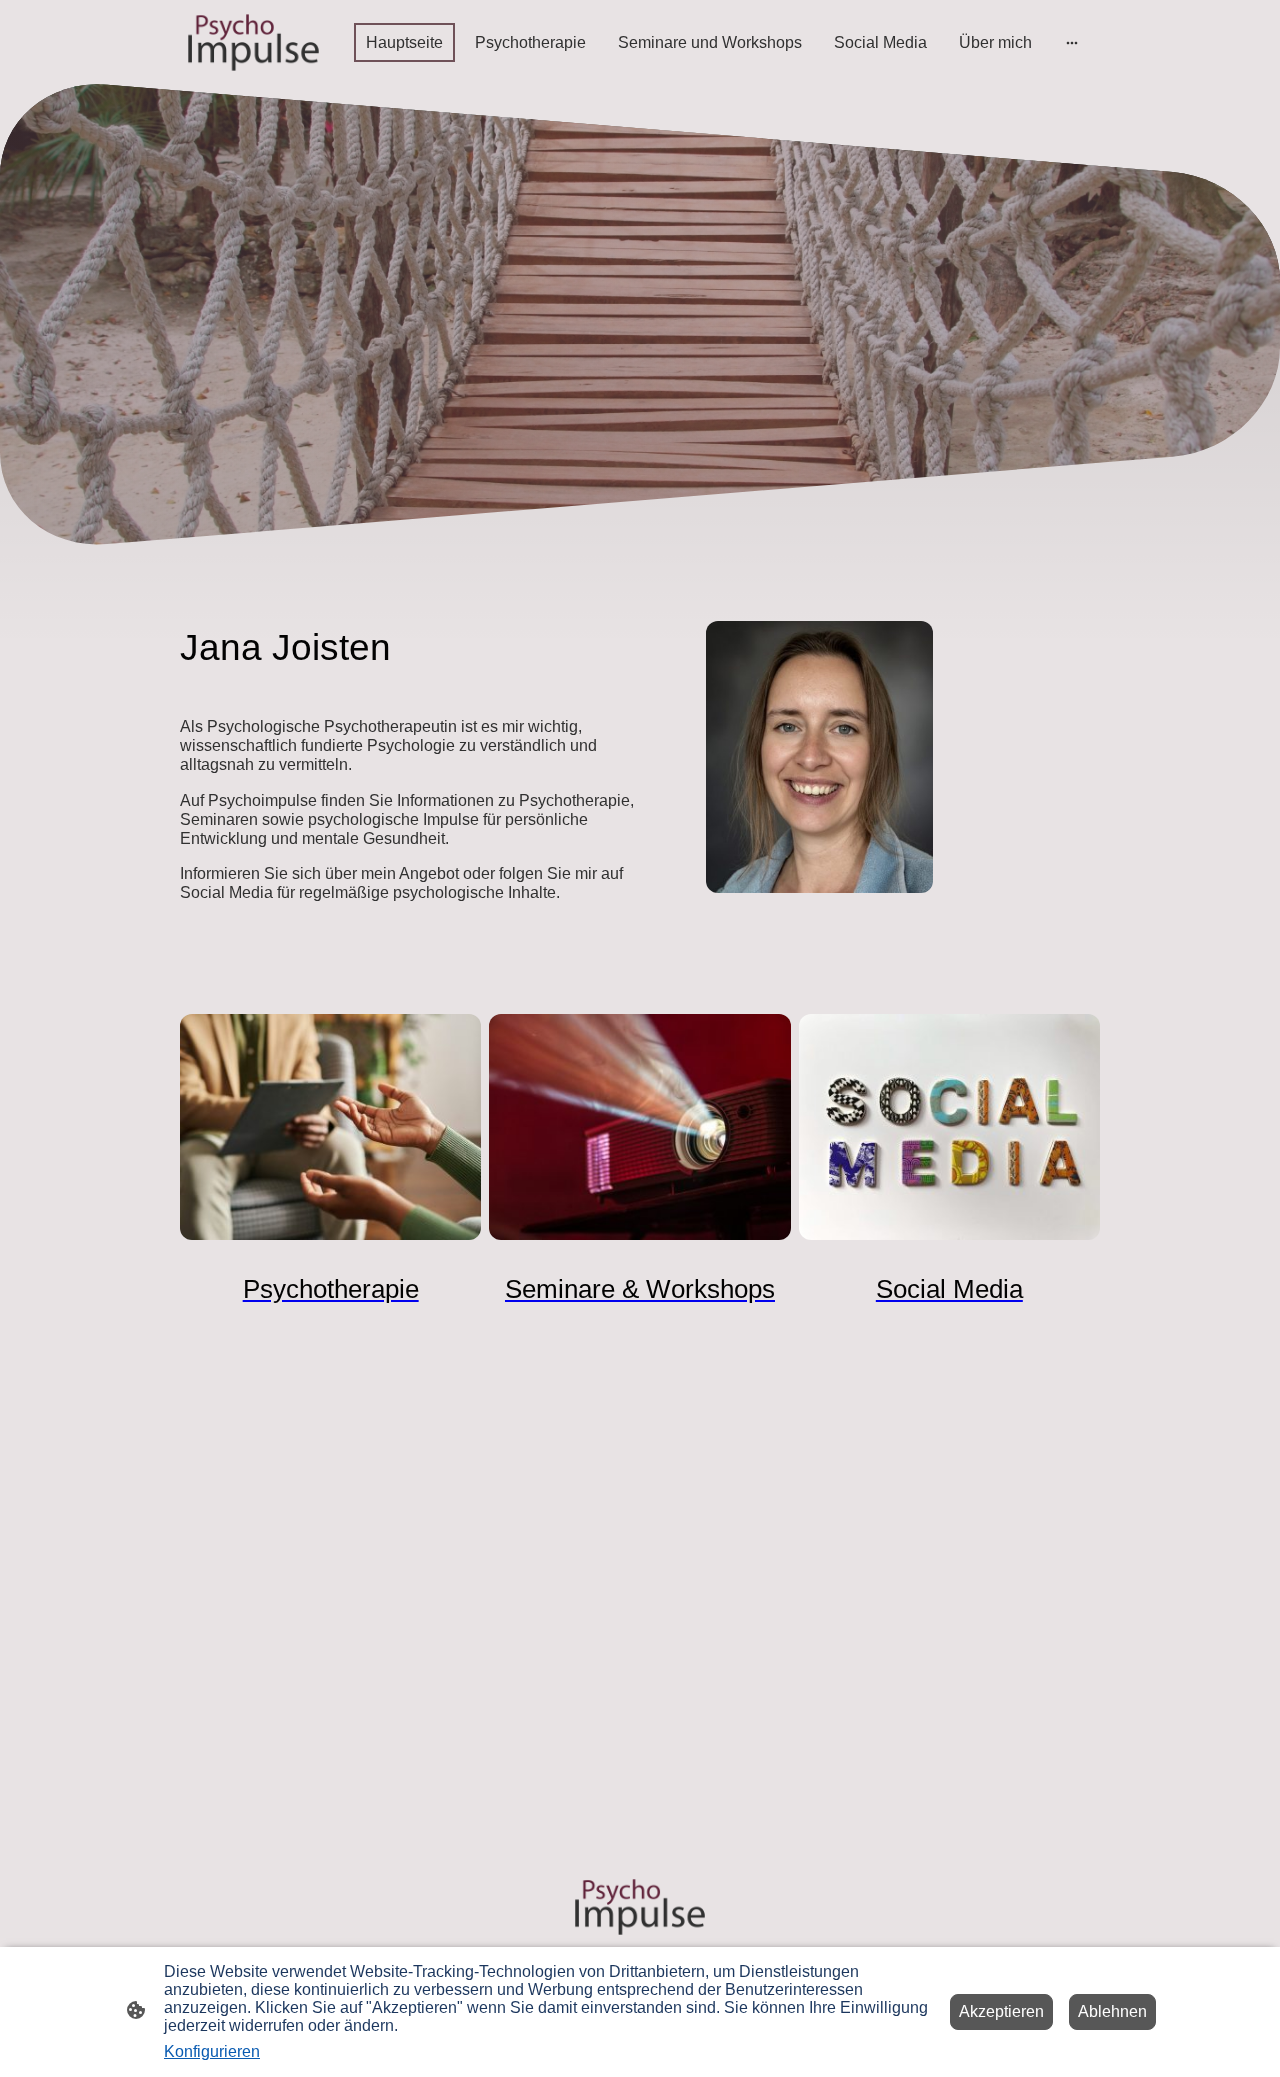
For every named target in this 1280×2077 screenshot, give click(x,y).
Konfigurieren (212, 2051)
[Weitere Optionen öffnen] (1072, 42)
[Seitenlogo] (253, 42)
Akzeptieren (1001, 2011)
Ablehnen (1112, 2011)
